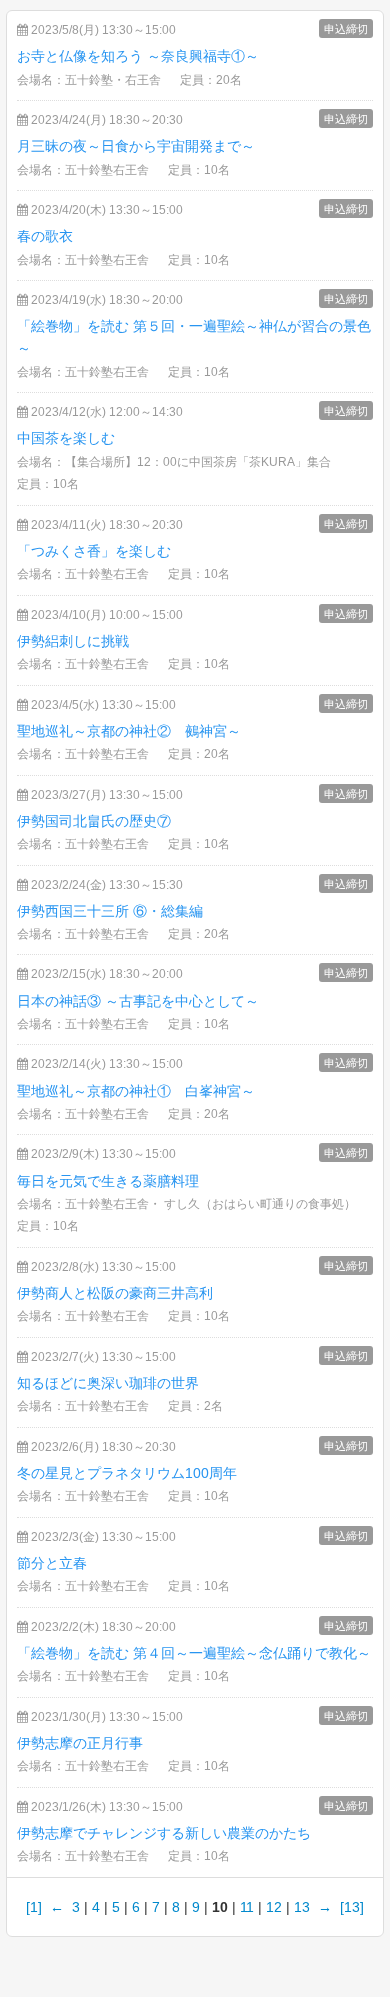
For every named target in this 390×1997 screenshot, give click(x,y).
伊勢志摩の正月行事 (80, 1743)
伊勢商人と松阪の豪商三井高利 (115, 1293)
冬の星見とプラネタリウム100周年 (127, 1473)
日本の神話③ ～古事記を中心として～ (138, 1001)
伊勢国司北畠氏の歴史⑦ (94, 821)
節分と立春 (52, 1563)
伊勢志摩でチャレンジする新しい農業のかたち (164, 1833)
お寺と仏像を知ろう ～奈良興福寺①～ (138, 56)
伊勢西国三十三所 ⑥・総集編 (110, 911)
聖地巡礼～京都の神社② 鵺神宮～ (129, 731)
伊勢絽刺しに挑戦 (73, 641)
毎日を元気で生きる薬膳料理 (108, 1181)
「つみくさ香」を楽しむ (94, 551)
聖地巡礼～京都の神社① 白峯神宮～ (136, 1091)
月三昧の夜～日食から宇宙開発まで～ (136, 146)
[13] (352, 1907)
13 (302, 1907)
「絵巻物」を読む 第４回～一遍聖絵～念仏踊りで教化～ (194, 1653)
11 (247, 1907)
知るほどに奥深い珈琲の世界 (108, 1383)
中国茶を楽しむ (66, 438)
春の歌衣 (45, 236)
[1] (34, 1907)
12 (274, 1907)
